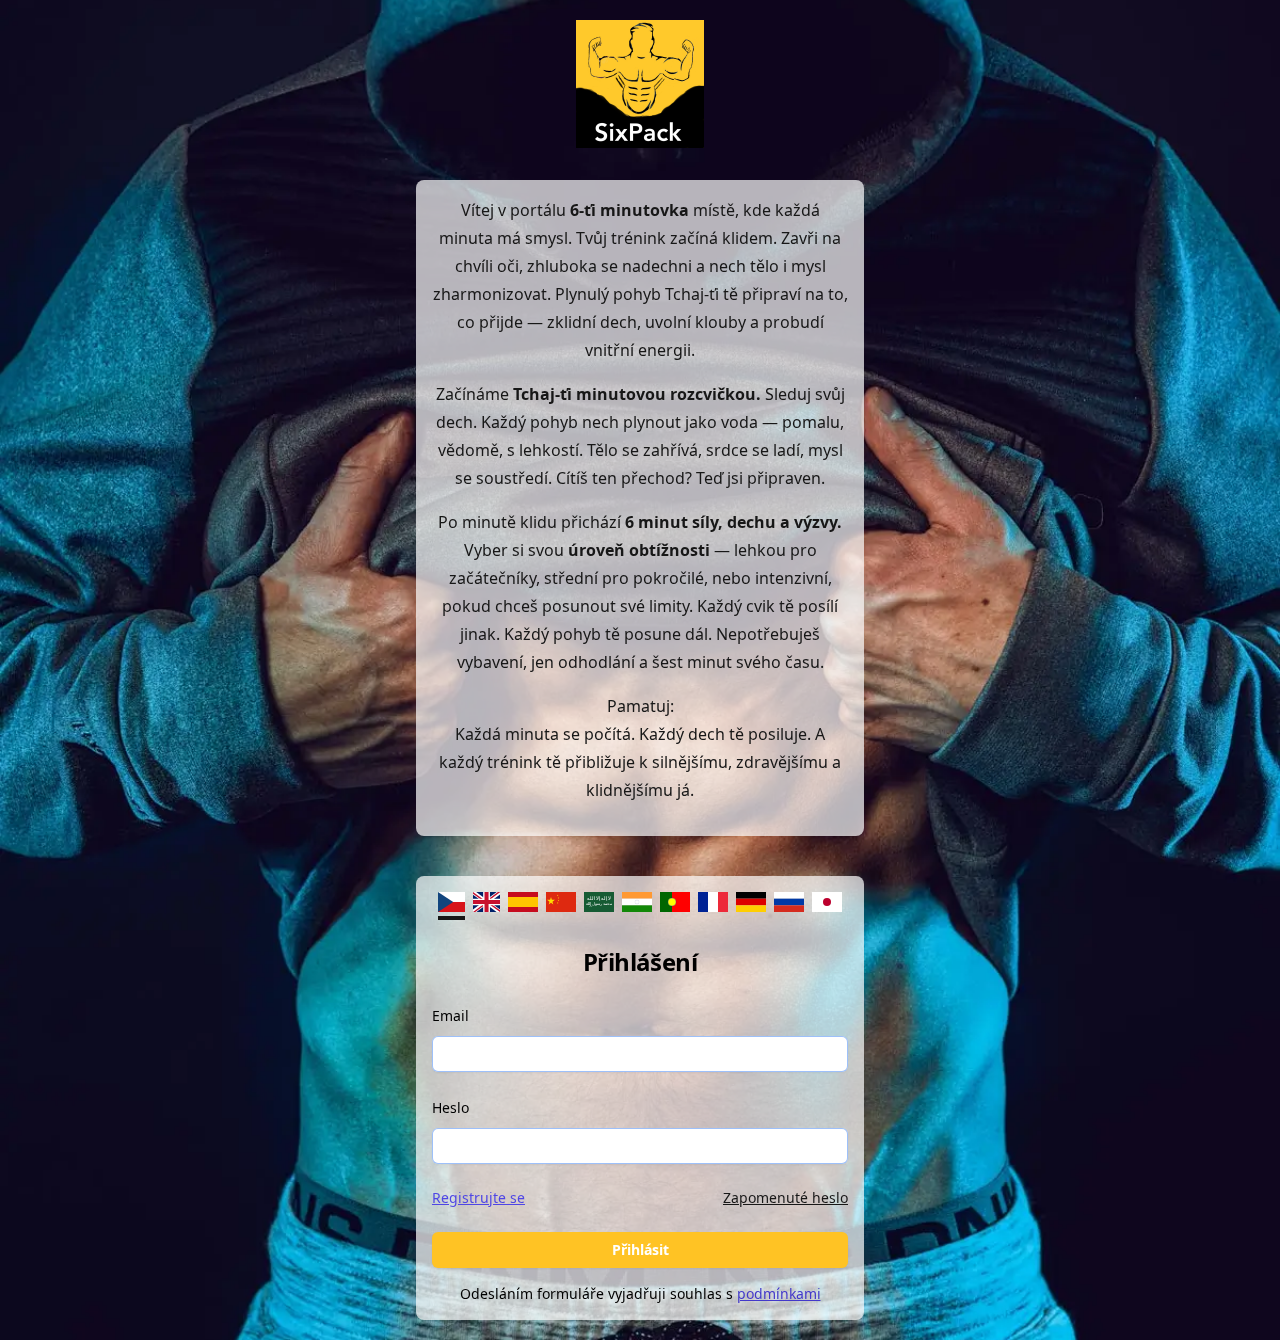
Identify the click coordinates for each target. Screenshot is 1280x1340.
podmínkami (779, 1293)
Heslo (450, 1107)
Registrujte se (478, 1197)
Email (450, 1015)
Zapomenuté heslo (785, 1197)
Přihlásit (640, 1249)
